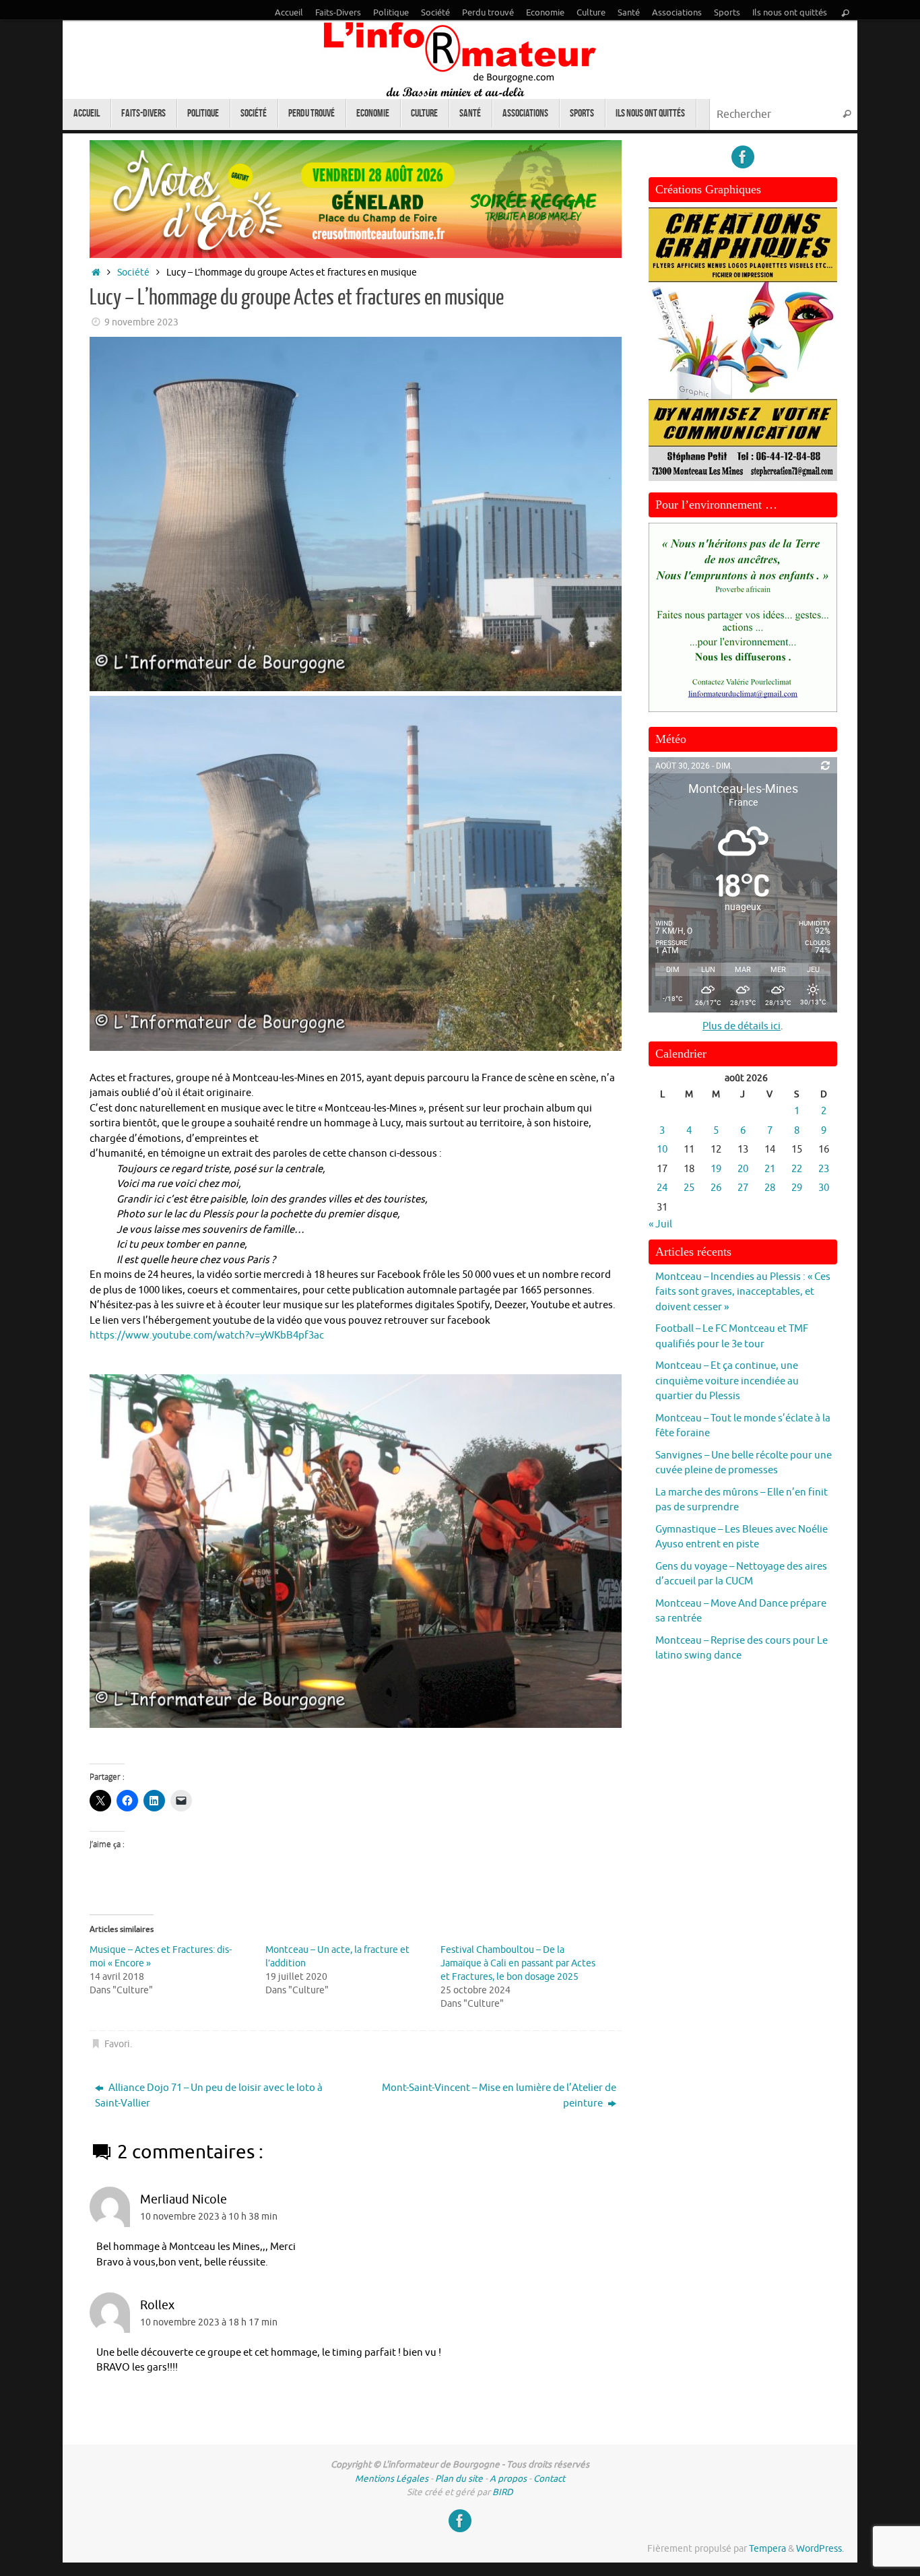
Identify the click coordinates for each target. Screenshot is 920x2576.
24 (662, 1188)
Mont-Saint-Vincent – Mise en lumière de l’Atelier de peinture (499, 2096)
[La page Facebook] (743, 157)
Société (435, 13)
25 (689, 1188)
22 (797, 1169)
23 (824, 1169)
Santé (629, 13)
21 (770, 1169)
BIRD (503, 2492)
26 (716, 1188)
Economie (545, 13)
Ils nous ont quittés (790, 13)
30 (824, 1188)
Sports (727, 13)
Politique (391, 13)
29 (797, 1188)
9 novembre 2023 (141, 322)
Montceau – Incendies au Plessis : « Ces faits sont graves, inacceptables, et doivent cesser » (743, 1292)
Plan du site (459, 2479)
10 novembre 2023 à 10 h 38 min (209, 2217)
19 (716, 1169)
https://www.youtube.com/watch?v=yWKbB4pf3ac (207, 1335)
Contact (549, 2479)
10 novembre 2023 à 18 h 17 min (209, 2322)
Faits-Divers (338, 13)
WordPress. (820, 2549)
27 (743, 1188)
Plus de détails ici (742, 1026)
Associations (677, 13)
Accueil (289, 13)
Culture (591, 13)
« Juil (660, 1224)
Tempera (767, 2549)
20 (743, 1169)
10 (662, 1150)
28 (770, 1188)
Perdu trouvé (488, 13)
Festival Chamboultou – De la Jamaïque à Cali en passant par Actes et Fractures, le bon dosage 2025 (518, 1963)
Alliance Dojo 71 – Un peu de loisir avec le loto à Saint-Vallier (209, 2096)
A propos (508, 2479)
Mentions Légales (392, 2479)
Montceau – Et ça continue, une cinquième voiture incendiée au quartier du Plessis (727, 1381)
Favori (117, 2044)
